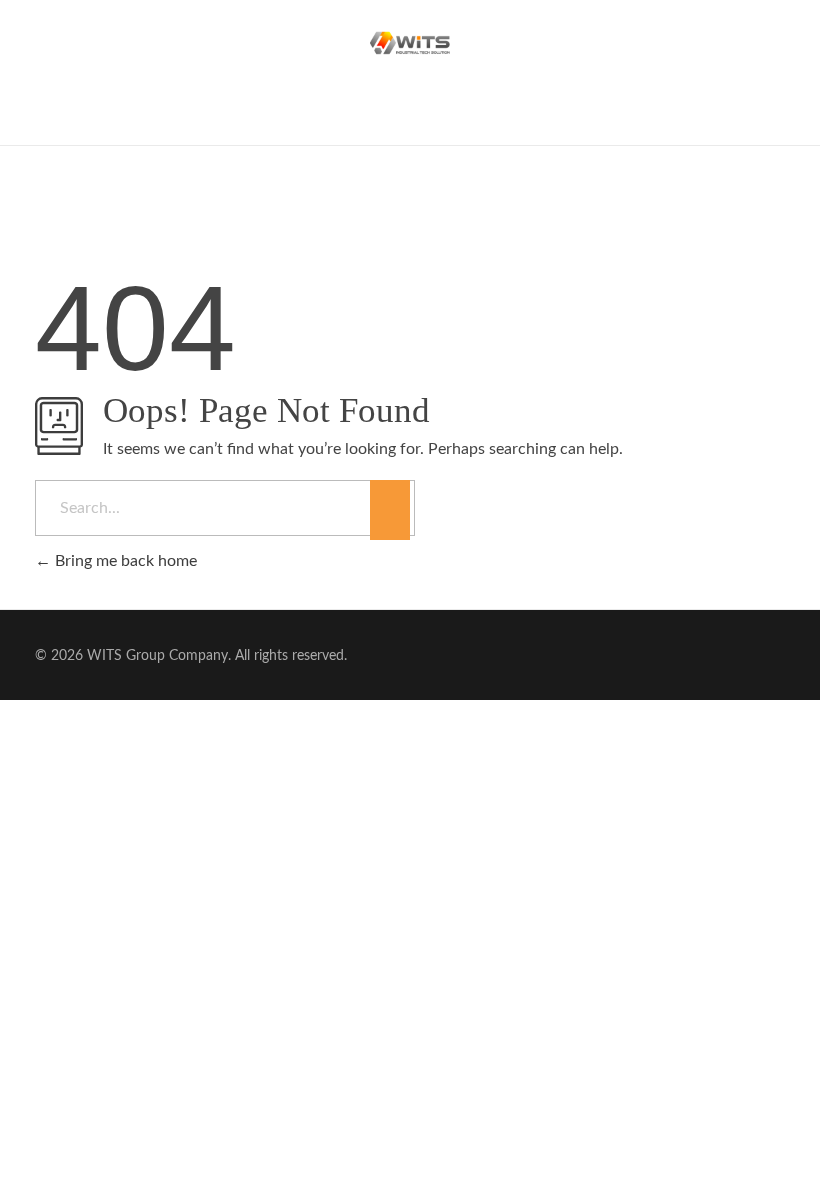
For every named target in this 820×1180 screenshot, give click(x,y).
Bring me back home (124, 561)
